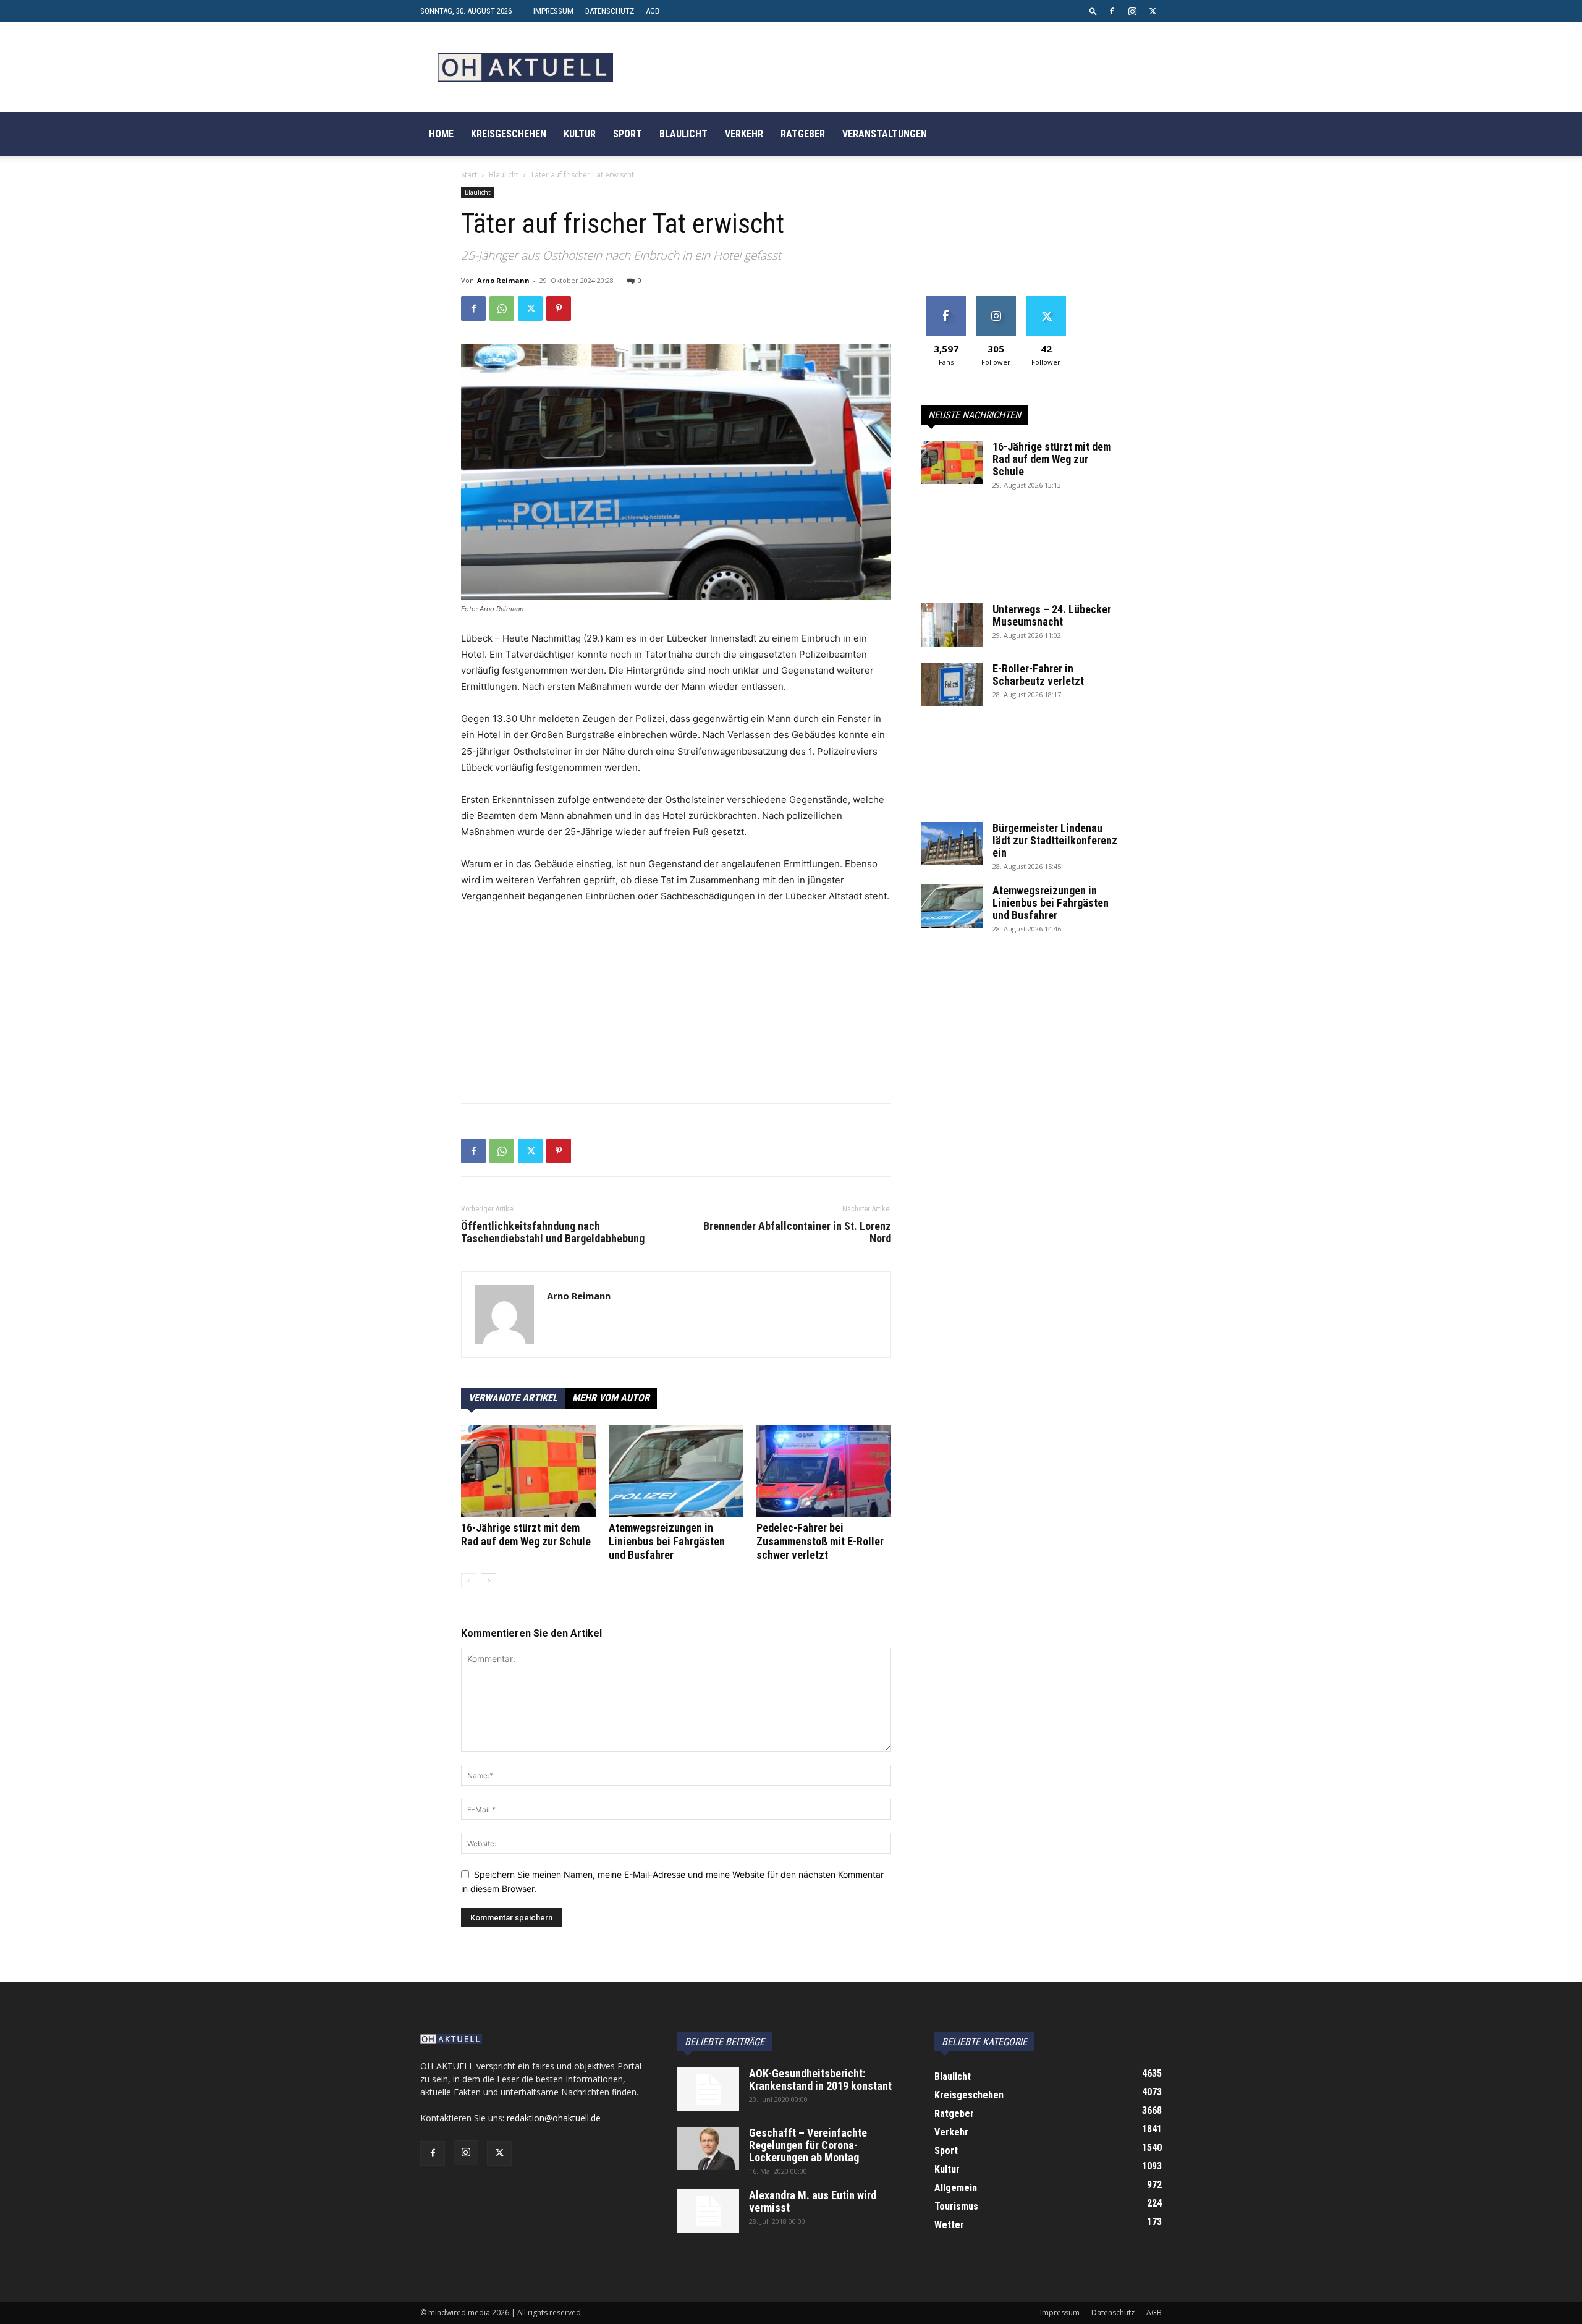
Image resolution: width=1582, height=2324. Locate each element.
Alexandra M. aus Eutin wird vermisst (813, 2201)
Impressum (553, 11)
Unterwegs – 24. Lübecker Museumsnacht (1052, 615)
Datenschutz (610, 11)
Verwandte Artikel (513, 1398)
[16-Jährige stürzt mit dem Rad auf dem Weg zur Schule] (528, 1471)
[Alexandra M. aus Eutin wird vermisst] (708, 2211)
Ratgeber (803, 134)
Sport (628, 134)
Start (469, 175)
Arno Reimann (503, 280)
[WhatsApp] (502, 308)
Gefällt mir (946, 301)
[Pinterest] (559, 308)
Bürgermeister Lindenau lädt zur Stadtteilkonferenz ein (1055, 840)
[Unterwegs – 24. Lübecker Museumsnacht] (952, 625)
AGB (653, 11)
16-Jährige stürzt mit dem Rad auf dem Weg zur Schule (526, 1534)
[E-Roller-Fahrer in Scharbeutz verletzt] (952, 684)
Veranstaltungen (885, 134)
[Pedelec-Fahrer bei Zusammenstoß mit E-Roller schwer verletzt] (824, 1471)
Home (441, 134)
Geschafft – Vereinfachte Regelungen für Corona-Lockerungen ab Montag (808, 2145)
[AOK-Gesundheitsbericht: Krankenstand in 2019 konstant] (708, 2089)
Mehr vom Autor (611, 1398)
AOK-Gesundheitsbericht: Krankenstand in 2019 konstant (820, 2080)
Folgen (996, 301)
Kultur (580, 134)
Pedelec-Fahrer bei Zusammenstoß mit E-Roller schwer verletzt (820, 1541)
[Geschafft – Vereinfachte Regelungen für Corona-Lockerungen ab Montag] (708, 2148)
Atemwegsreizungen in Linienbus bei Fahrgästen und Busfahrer (667, 1541)
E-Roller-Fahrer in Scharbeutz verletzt (1038, 675)
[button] (1093, 11)
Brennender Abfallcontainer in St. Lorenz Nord (797, 1232)
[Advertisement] (676, 1007)
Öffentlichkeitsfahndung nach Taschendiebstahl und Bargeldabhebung (553, 1232)
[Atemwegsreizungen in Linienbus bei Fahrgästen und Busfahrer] (676, 1471)
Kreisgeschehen (509, 134)
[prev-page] (469, 1581)
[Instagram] (1132, 11)
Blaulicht (683, 134)
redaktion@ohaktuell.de (554, 2118)
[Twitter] (1153, 11)
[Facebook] (1112, 11)
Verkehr (744, 134)
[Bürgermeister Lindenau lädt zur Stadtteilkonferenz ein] (952, 844)
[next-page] (489, 1581)
